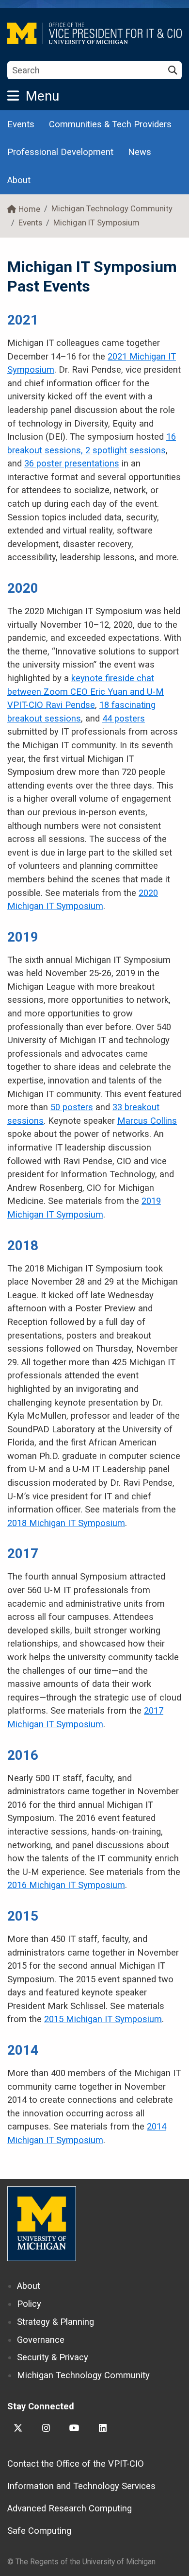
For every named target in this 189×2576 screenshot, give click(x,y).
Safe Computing (39, 2531)
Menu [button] (42, 96)
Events (21, 124)
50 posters (72, 1107)
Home (29, 209)
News (140, 152)
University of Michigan (42, 2224)
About (19, 180)
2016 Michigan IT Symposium (66, 1885)
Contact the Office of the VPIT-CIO (76, 2464)
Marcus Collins (147, 1121)
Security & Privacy (53, 2357)
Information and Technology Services (81, 2486)
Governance (41, 2340)
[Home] (94, 33)
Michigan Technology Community (112, 209)
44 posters (124, 718)
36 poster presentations (72, 463)
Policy (29, 2304)
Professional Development (60, 152)
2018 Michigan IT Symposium (66, 1523)
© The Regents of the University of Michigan (81, 2562)
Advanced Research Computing (70, 2508)
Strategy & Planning (55, 2322)
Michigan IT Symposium (96, 223)
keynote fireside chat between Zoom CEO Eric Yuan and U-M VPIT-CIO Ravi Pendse (86, 691)
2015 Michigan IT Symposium (103, 2019)
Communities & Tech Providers (110, 124)
